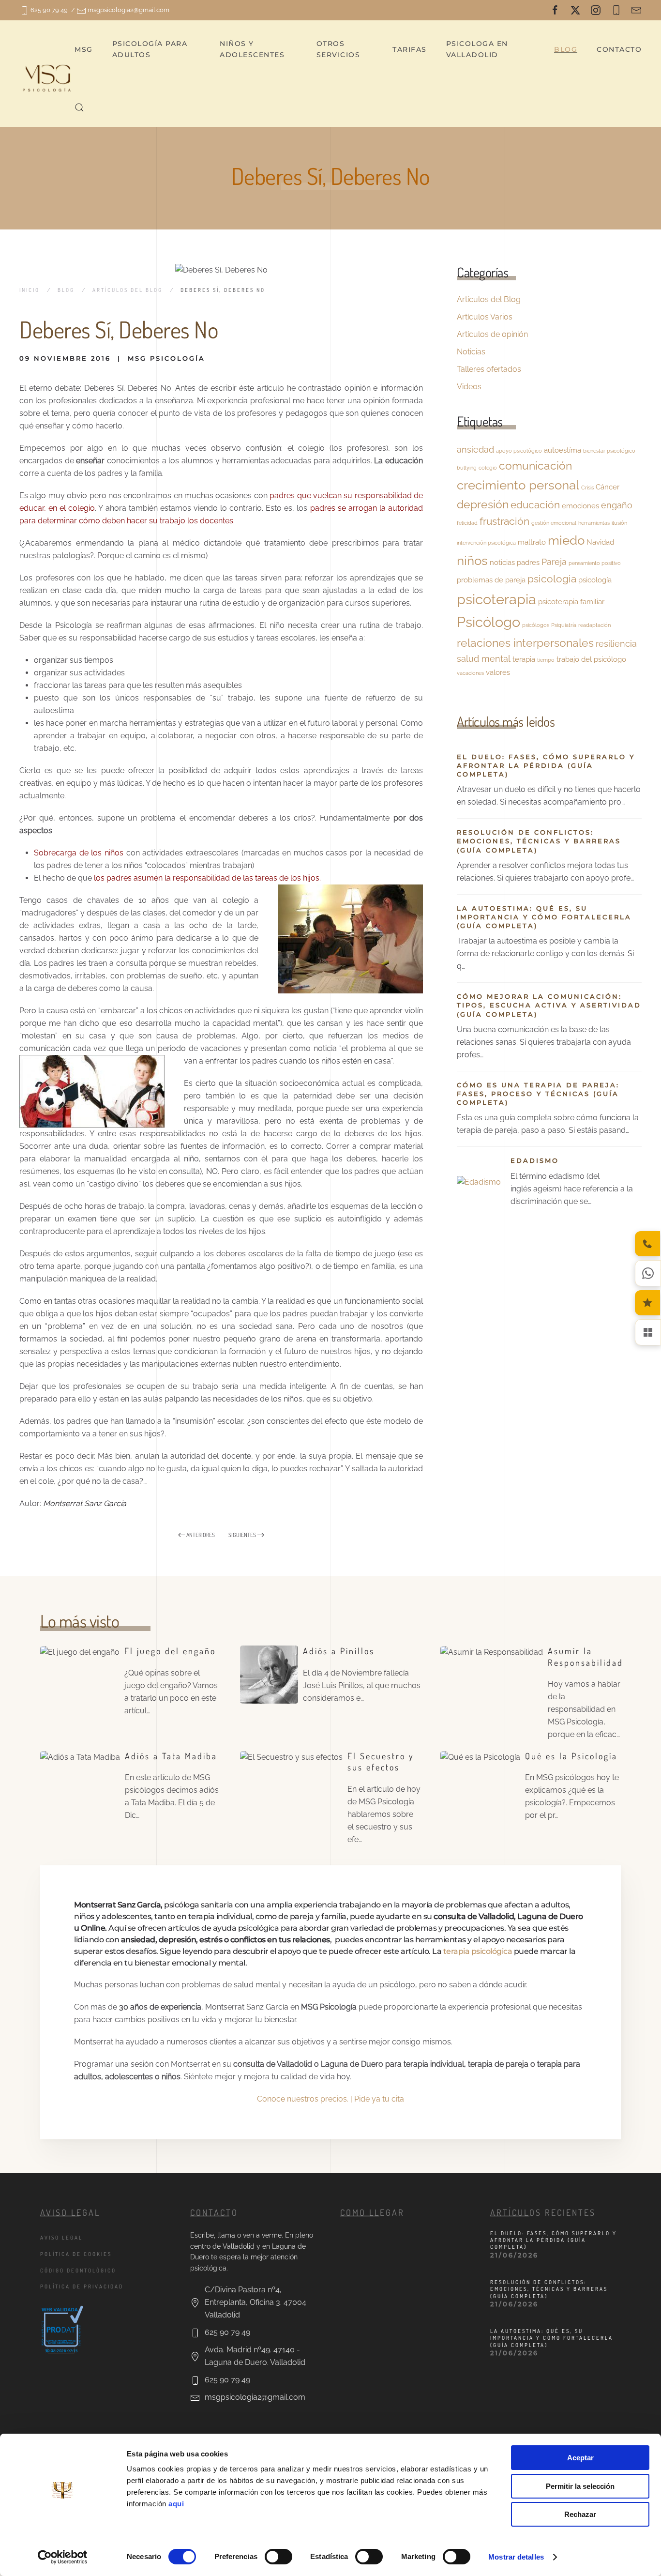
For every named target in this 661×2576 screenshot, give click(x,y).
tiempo (546, 660)
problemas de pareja (491, 580)
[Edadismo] (479, 1181)
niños (472, 560)
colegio (488, 468)
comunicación (535, 465)
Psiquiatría (564, 625)
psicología (595, 580)
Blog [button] (566, 49)
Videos (469, 387)
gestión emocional (554, 523)
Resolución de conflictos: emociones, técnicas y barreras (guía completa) (539, 841)
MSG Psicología (166, 358)
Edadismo (535, 1160)
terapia (524, 659)
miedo (566, 540)
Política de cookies (76, 2254)
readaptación (594, 625)
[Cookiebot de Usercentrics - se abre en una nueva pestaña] (63, 2557)
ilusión (619, 523)
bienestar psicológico (609, 451)
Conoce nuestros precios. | (306, 2099)
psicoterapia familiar (571, 602)
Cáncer (608, 487)
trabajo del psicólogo (591, 659)
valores (498, 672)
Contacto (619, 49)
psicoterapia (496, 599)
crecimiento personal (518, 485)
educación (535, 505)
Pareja (554, 562)
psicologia (552, 579)
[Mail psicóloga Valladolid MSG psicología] (636, 10)
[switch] (278, 2557)
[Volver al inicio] (47, 78)
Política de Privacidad (82, 2286)
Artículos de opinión (492, 334)
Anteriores (201, 1535)
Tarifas (410, 49)
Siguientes (242, 1535)
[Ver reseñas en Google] (647, 1303)
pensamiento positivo (595, 563)
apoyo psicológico (519, 451)
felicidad (467, 523)
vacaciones (470, 673)
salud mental (484, 659)
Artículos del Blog (489, 299)
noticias (502, 562)
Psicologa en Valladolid (477, 49)
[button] (79, 107)
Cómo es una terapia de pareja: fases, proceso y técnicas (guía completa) (538, 1094)
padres (528, 562)
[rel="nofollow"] (555, 10)
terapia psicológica (478, 1951)
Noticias (471, 352)
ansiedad (475, 450)
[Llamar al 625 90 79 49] (647, 1244)
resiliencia (616, 644)
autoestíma (563, 450)
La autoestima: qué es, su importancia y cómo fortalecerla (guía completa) (544, 917)
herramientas (594, 523)
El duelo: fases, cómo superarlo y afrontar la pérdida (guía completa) (546, 765)
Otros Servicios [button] (338, 49)
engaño (617, 505)
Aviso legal (61, 2238)
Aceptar (580, 2458)
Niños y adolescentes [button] (252, 49)
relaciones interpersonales (525, 643)
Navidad (600, 542)
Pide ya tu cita (379, 2099)
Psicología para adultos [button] (150, 49)
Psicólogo (488, 622)
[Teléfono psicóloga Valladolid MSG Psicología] (616, 10)
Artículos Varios (485, 317)
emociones (580, 506)
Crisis (587, 488)
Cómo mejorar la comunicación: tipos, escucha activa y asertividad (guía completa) (549, 1005)
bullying (467, 468)
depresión (483, 504)
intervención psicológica (486, 543)
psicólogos (536, 625)
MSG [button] (84, 49)
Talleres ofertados (489, 369)
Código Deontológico (78, 2271)
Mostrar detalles (516, 2557)
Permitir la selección (580, 2486)
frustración (504, 521)
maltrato (532, 542)
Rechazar (580, 2514)
